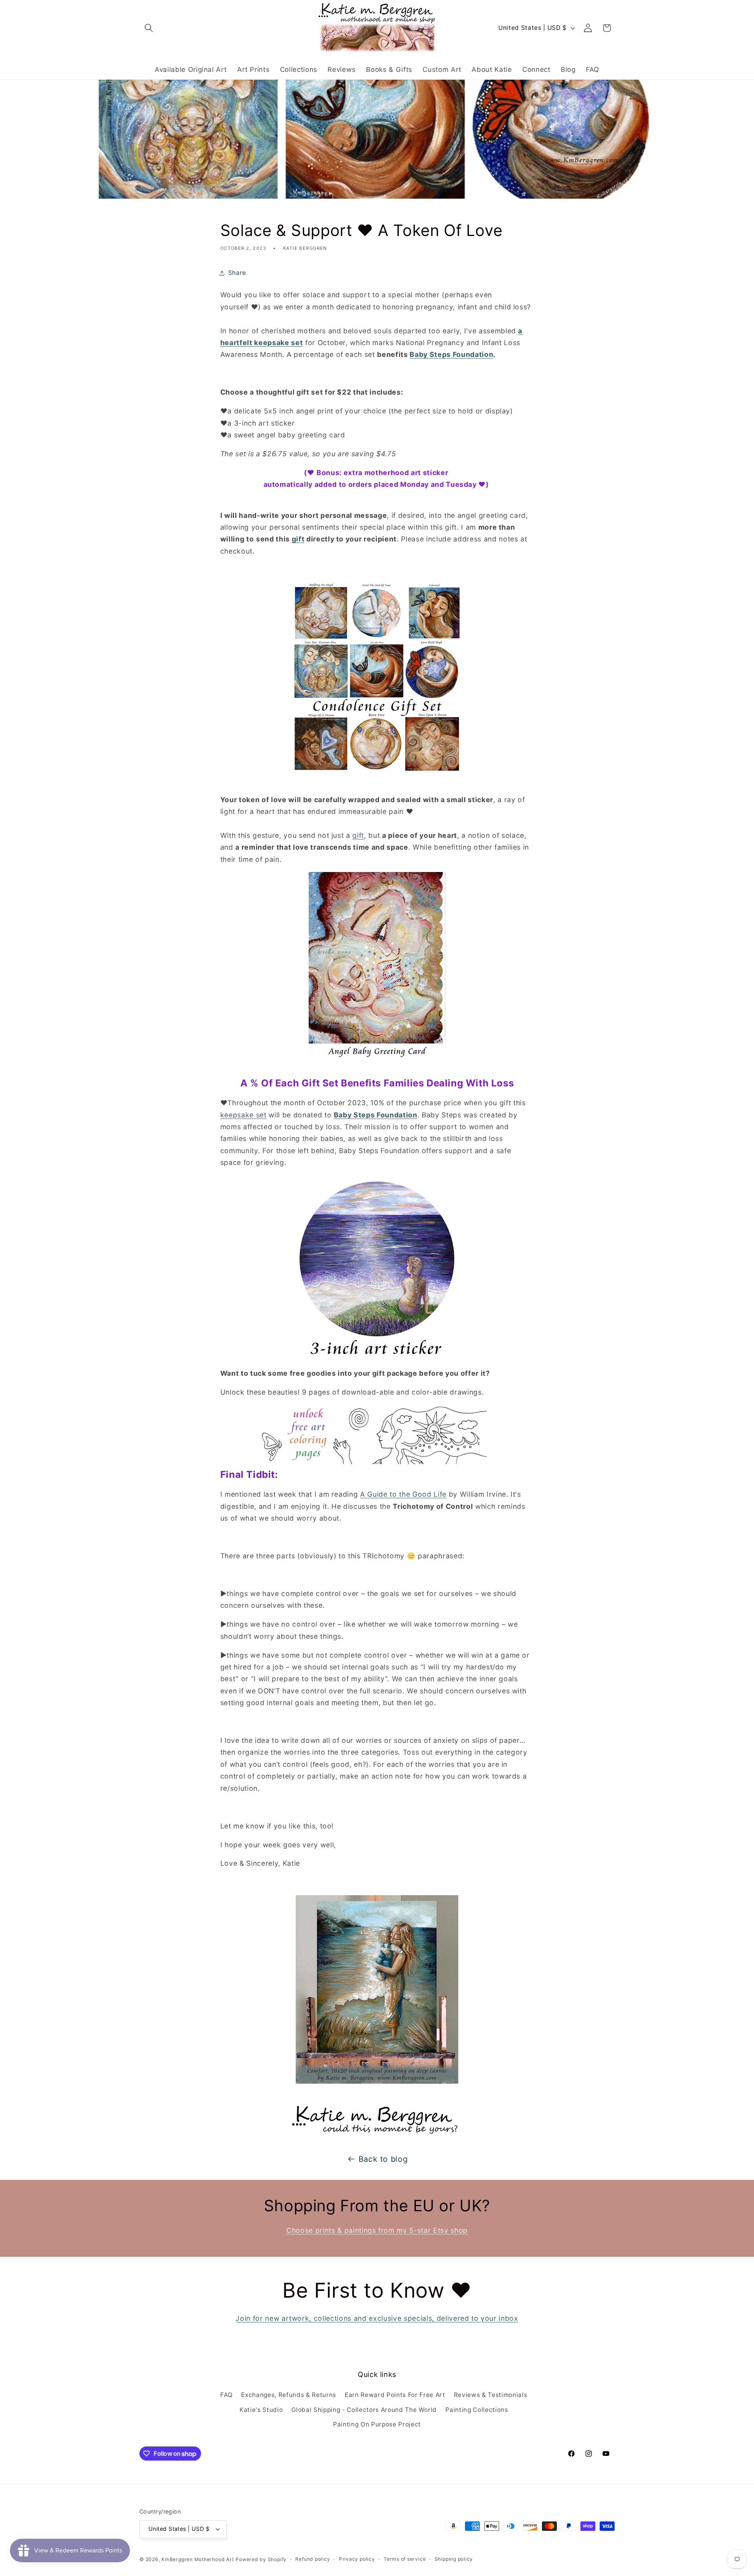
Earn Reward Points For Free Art (395, 2395)
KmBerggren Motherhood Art (198, 2559)
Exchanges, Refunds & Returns (288, 2395)
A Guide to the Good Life (403, 1494)
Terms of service (405, 2559)
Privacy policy (357, 2559)
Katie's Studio (261, 2410)
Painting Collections (477, 2410)
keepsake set (243, 1115)
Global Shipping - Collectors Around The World (364, 2410)
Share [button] (237, 273)
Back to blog (383, 2159)
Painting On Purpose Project (377, 2424)
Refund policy (313, 2559)
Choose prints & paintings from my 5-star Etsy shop (377, 2230)
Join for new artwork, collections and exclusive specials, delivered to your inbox (377, 2318)
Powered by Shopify (261, 2559)
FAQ (226, 2395)
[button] (149, 28)
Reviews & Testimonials (491, 2395)
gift (358, 835)
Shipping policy (454, 2559)
